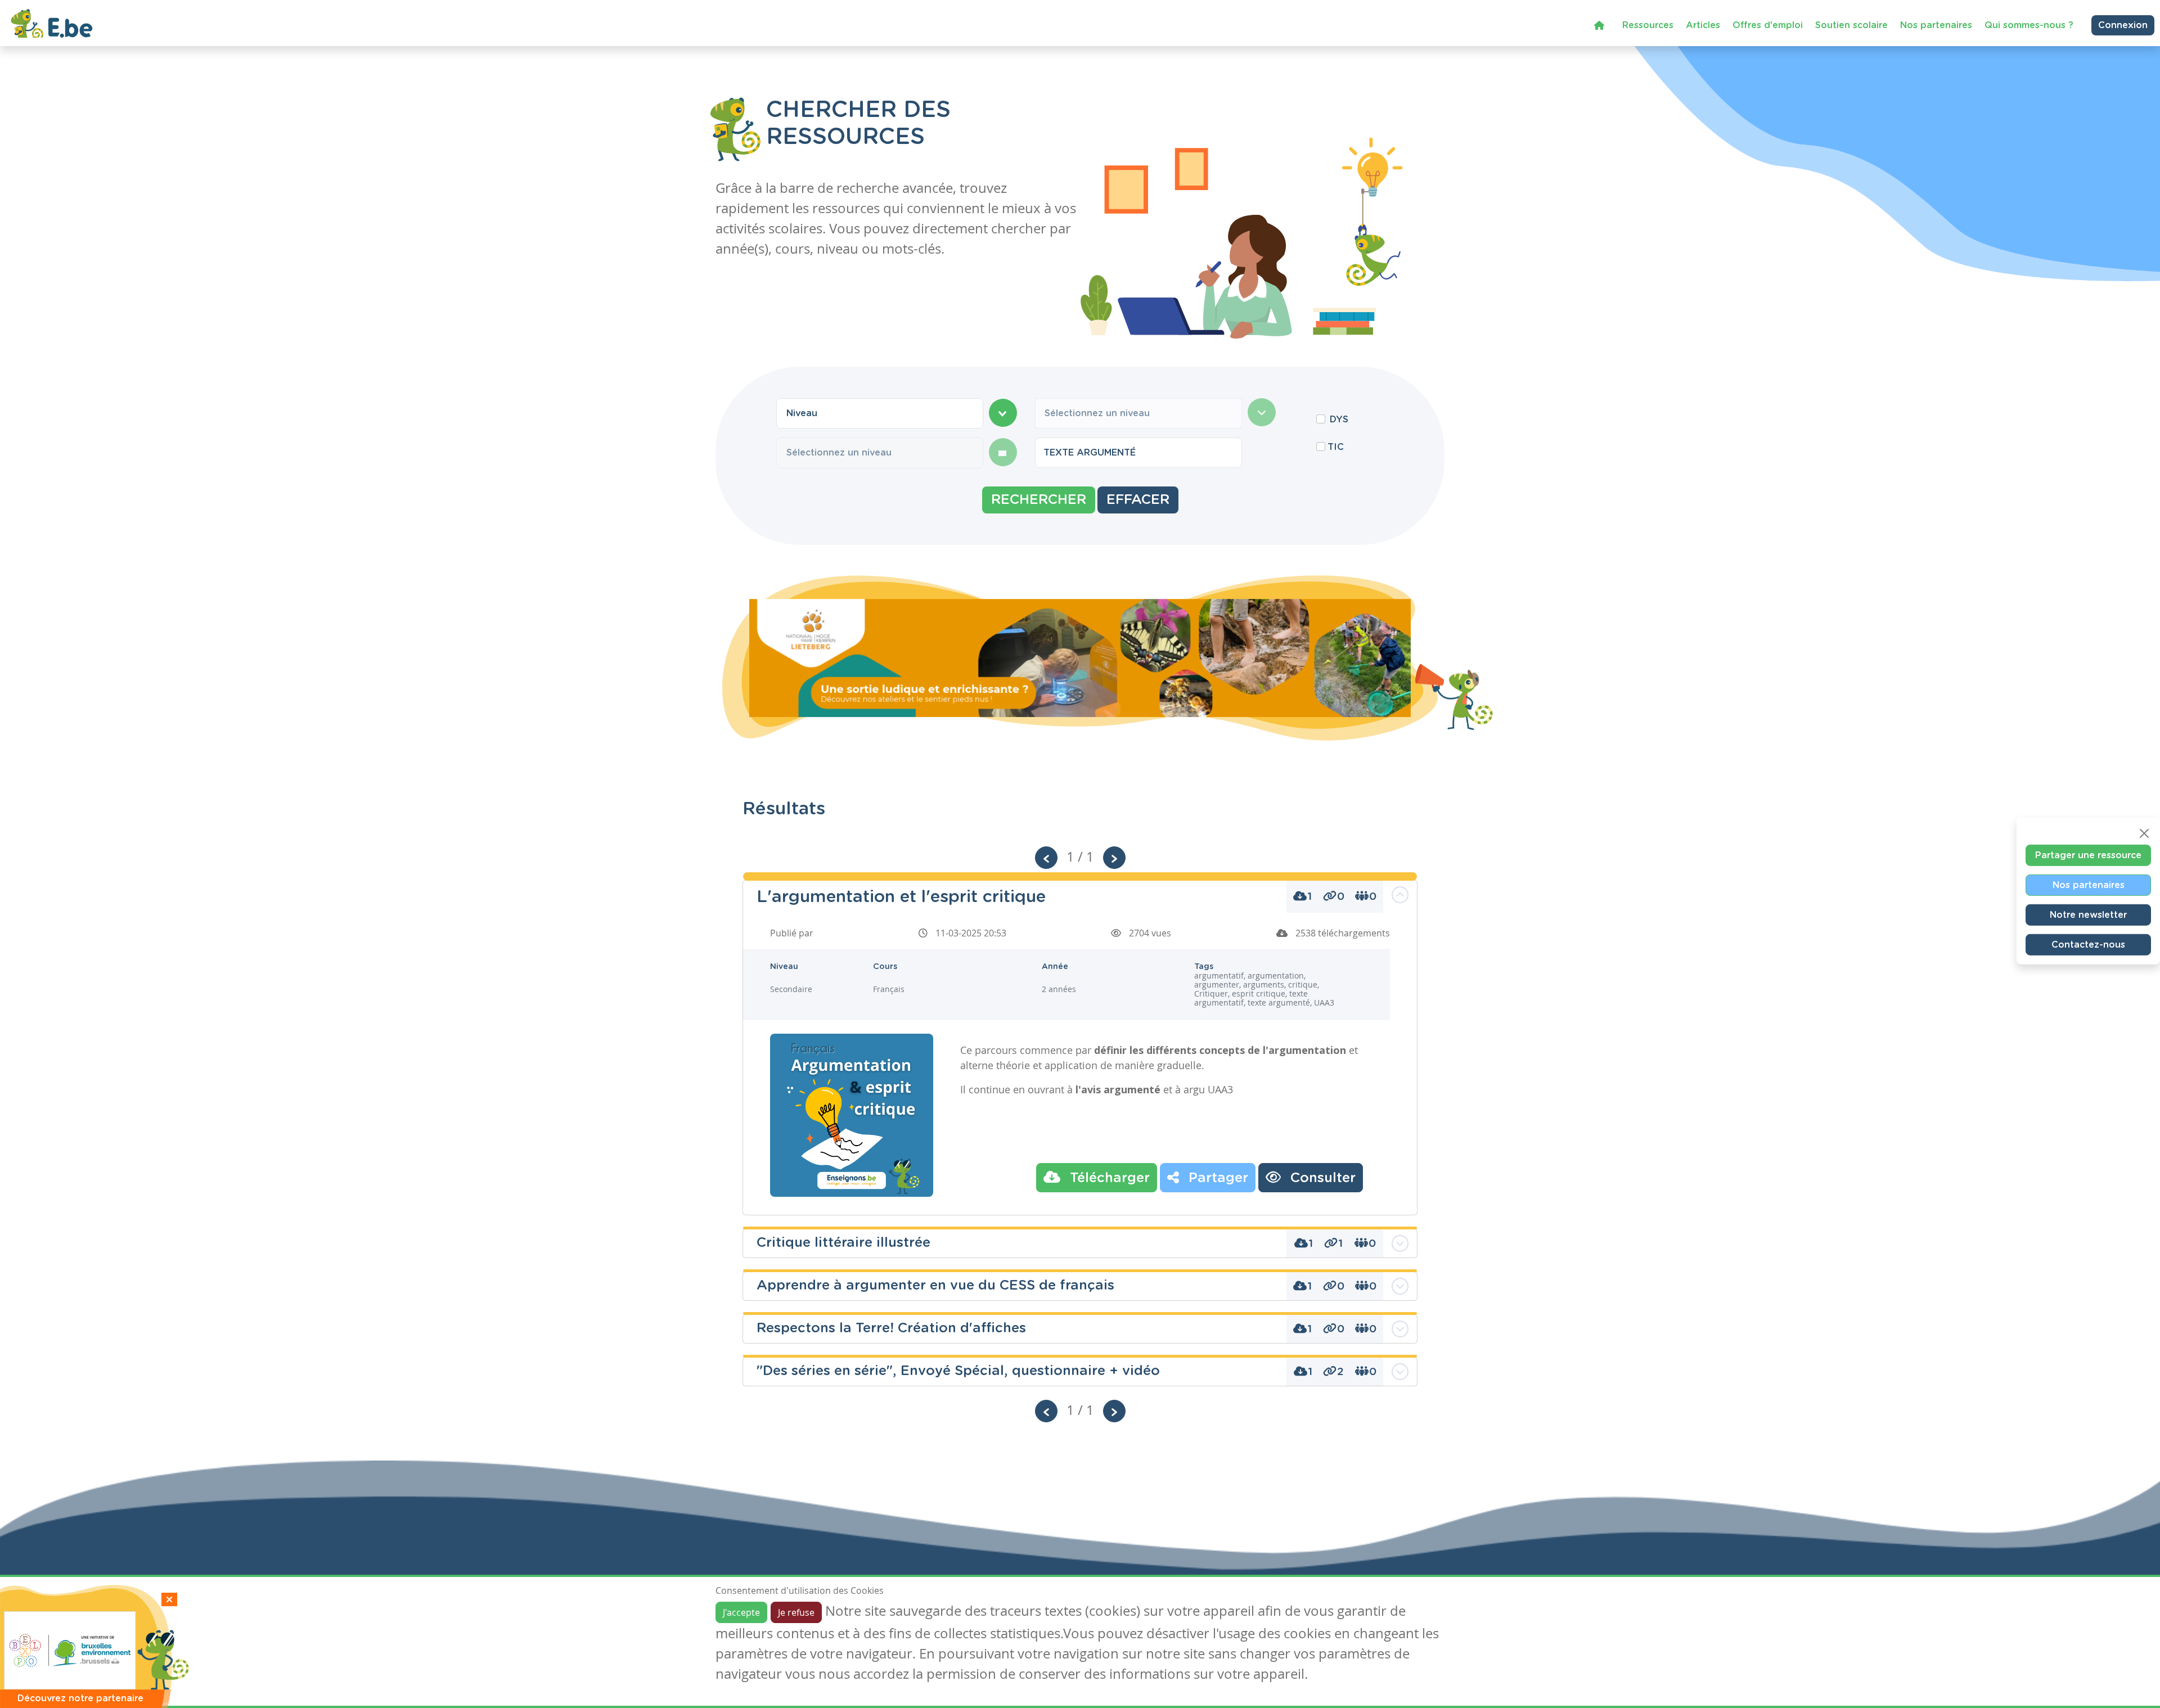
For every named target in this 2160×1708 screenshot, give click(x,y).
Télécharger (1108, 1178)
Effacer (1138, 500)
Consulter (1321, 1178)
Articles (1703, 25)
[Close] (2144, 833)
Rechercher (1039, 500)
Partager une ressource (2088, 855)
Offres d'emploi (1768, 25)
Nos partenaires (1936, 25)
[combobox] (880, 413)
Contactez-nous (2088, 944)
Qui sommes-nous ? (2029, 25)
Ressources (1648, 25)
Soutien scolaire (1851, 25)
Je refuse (796, 1612)
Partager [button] (1216, 1178)
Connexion (2123, 25)
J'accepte (741, 1612)
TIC (1336, 447)
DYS (1339, 420)
